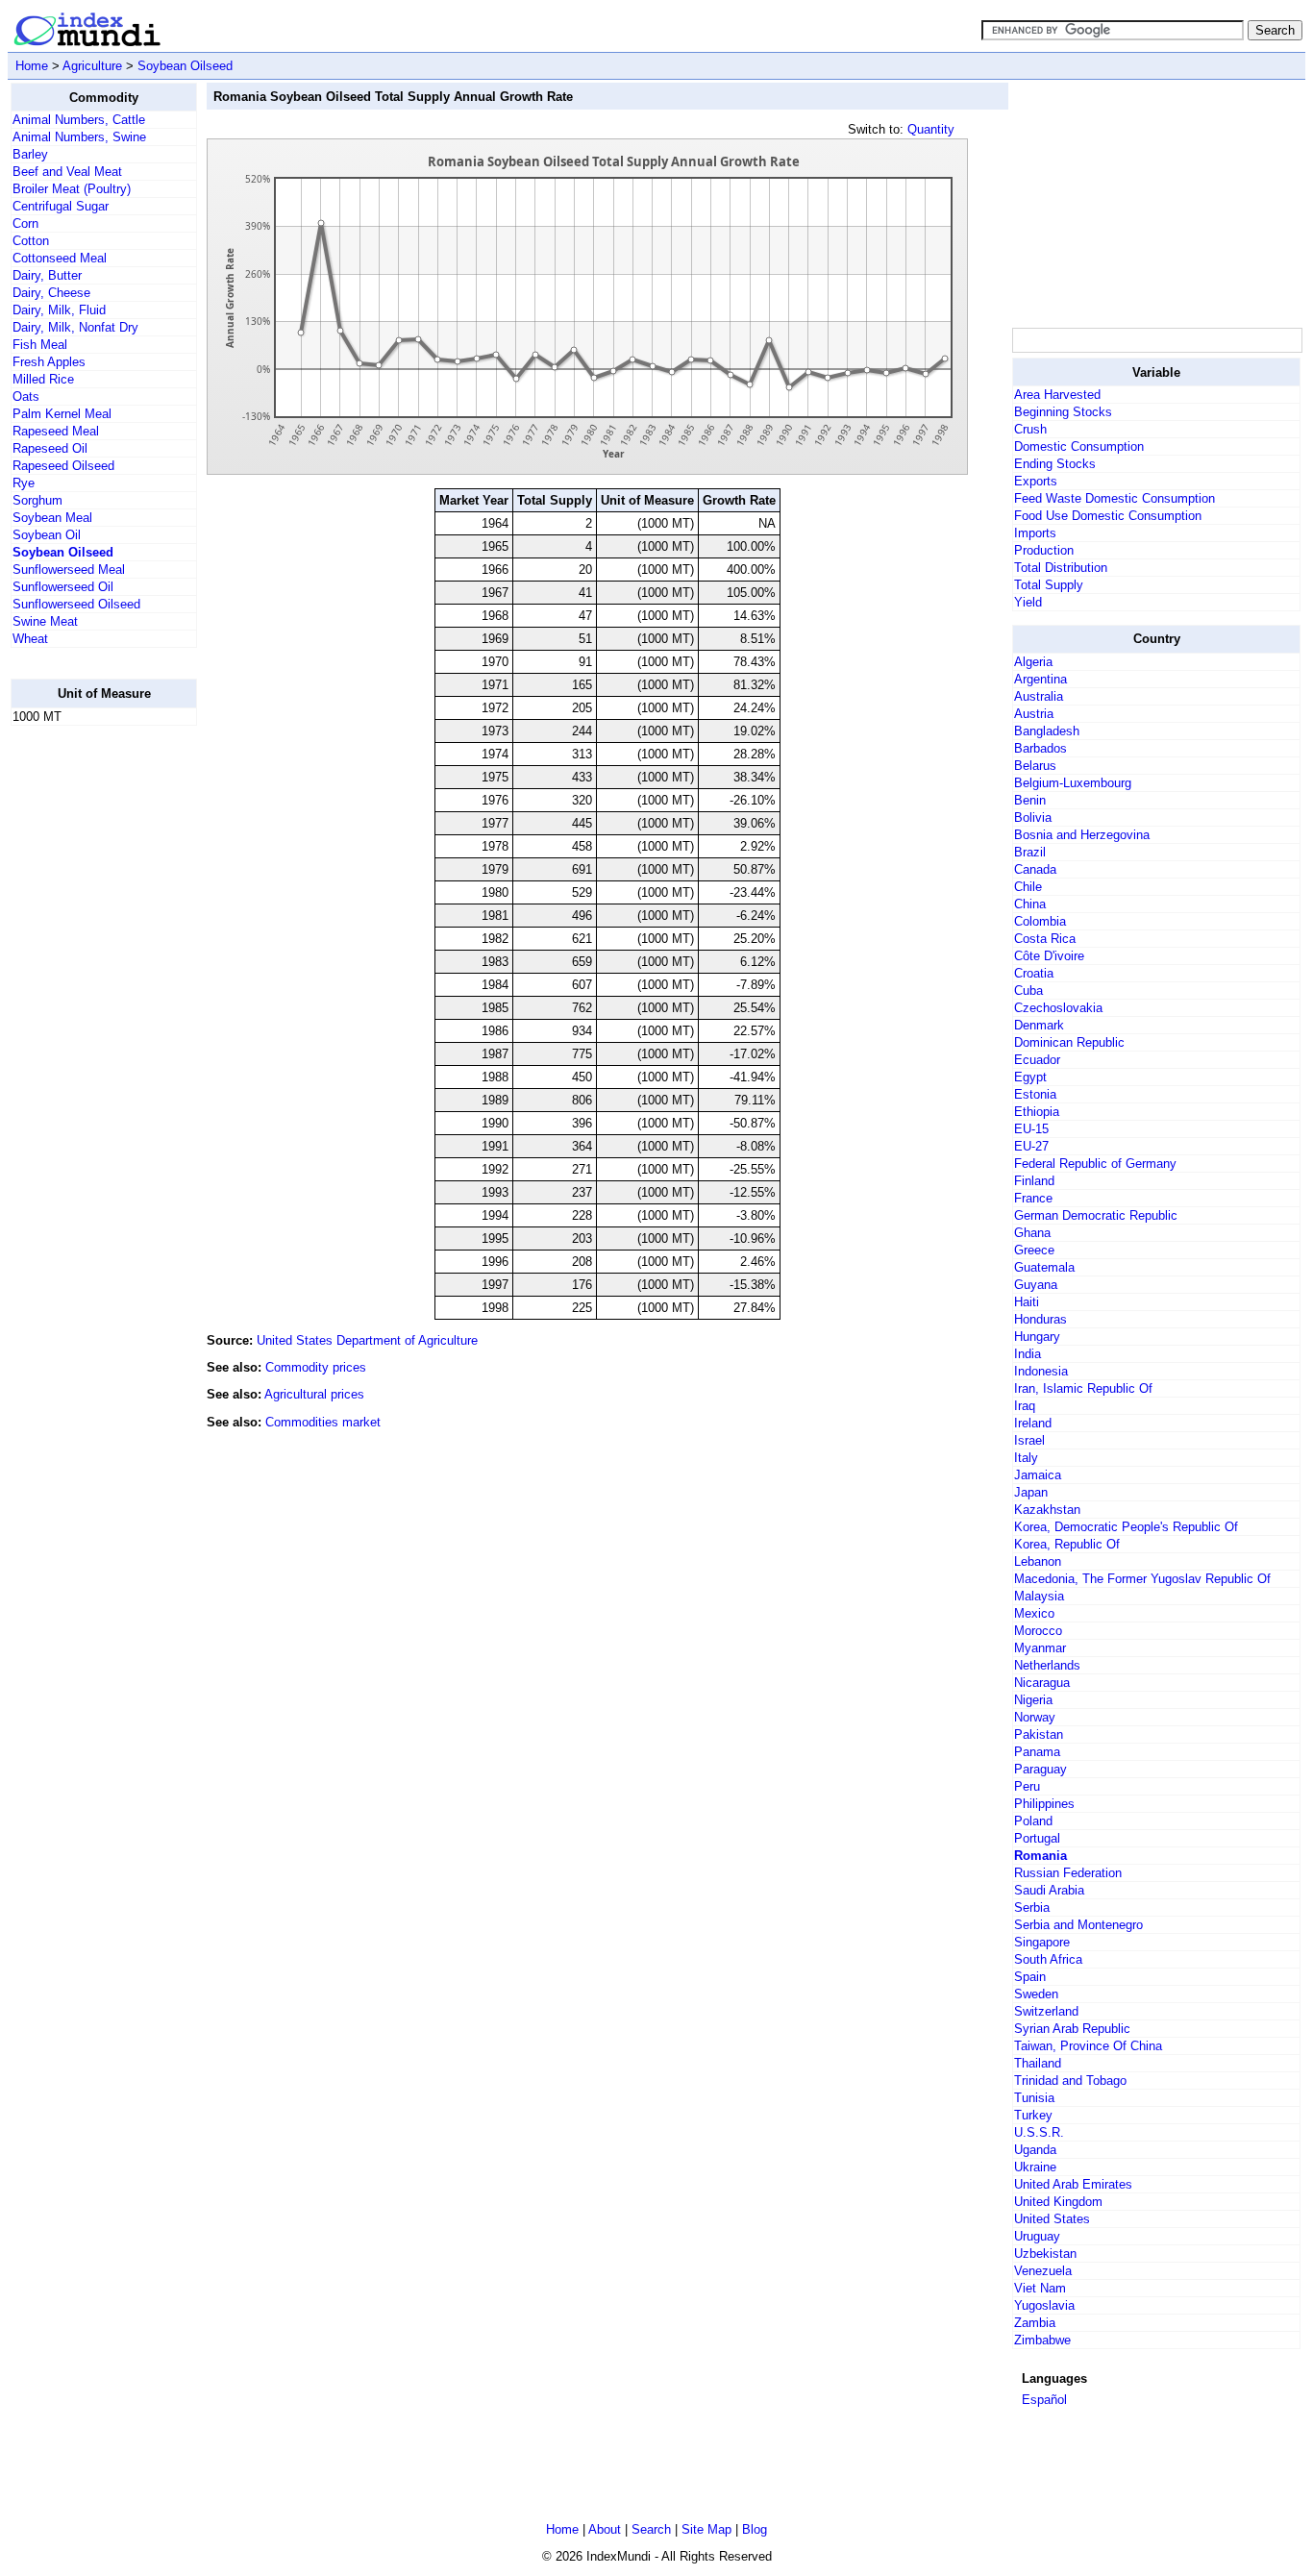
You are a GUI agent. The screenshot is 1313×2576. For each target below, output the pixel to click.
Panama (1037, 1752)
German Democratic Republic (1096, 1215)
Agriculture (92, 66)
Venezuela (1043, 2271)
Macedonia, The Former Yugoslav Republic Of (1142, 1579)
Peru (1027, 1786)
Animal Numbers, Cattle (79, 120)
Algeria (1033, 662)
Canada (1035, 869)
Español (1044, 2400)
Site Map (706, 2529)
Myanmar (1040, 1648)
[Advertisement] (87, 1029)
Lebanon (1038, 1561)
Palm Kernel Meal (62, 414)
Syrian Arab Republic (1072, 2029)
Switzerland (1046, 2011)
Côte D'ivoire (1049, 956)
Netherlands (1047, 1665)
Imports (1035, 533)
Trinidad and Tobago (1070, 2081)
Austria (1034, 714)
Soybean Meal (52, 518)
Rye (24, 483)
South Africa (1048, 1959)
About (605, 2529)
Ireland (1033, 1423)
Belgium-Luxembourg (1073, 783)
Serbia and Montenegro (1078, 1925)
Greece (1034, 1250)
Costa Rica (1045, 939)
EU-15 (1031, 1129)
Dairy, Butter (47, 275)
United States (1052, 2219)
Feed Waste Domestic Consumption (1115, 498)
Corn (25, 223)
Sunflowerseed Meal (69, 570)
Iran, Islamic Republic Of (1083, 1388)
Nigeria (1033, 1700)
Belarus (1035, 766)
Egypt (1030, 1077)
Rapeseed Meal (56, 431)
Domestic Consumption (1079, 446)
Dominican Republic (1069, 1042)
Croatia (1034, 973)
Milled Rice (43, 379)
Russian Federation (1068, 1873)
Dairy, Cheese (51, 293)
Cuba (1028, 991)
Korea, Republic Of (1067, 1544)
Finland (1034, 1181)
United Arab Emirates (1073, 2184)
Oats (26, 396)
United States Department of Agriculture (367, 1340)
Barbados (1040, 748)
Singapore (1042, 1942)
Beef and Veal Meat (67, 172)
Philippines (1044, 1804)
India (1028, 1354)
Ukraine (1035, 2167)
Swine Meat (45, 621)
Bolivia (1033, 817)
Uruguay (1037, 2236)
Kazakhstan (1047, 1510)
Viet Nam (1040, 2288)
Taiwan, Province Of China (1088, 2046)
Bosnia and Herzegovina (1082, 835)
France (1033, 1198)
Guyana (1036, 1285)
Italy (1026, 1458)
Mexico (1034, 1613)
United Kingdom (1058, 2202)
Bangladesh (1047, 731)
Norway (1035, 1717)
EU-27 (1031, 1146)
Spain (1030, 1977)
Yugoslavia (1044, 2305)
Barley (30, 154)
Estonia (1035, 1094)
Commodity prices (316, 1367)
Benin (1030, 800)
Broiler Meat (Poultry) (72, 189)
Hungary (1037, 1337)
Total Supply (1049, 585)
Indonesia (1041, 1371)
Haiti (1027, 1302)
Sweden (1036, 1994)
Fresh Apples (49, 362)
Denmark (1039, 1025)
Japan (1031, 1492)
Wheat (30, 639)
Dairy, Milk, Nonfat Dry (75, 327)
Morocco (1038, 1631)
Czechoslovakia (1058, 1008)
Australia (1039, 696)
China (1030, 904)
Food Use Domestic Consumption (1108, 516)
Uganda (1035, 2150)
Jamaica (1038, 1475)
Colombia (1040, 921)
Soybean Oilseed (185, 66)
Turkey (1033, 2115)
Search (651, 2529)
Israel (1029, 1440)
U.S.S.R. (1039, 2132)
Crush (1030, 429)
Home (32, 66)
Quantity (931, 129)
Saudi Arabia (1049, 1890)
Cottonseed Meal (60, 258)
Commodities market (323, 1422)
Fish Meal (40, 345)
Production (1044, 550)
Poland (1033, 1821)
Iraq (1025, 1406)
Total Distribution (1061, 568)
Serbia (1032, 1907)
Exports (1036, 481)
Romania (1040, 1856)
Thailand (1038, 2063)
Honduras (1040, 1319)
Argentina (1040, 679)
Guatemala (1044, 1267)
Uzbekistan (1045, 2254)
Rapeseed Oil (50, 448)
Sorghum (37, 500)
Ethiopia (1037, 1112)
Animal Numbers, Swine (79, 137)
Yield (1028, 602)
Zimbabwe (1042, 2340)
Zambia (1035, 2323)
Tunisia (1034, 2098)
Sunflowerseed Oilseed (76, 604)
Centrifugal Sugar (61, 206)
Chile (1028, 887)
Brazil (1030, 852)
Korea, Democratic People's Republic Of (1126, 1527)
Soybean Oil (47, 535)
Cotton (31, 241)
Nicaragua (1042, 1683)
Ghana (1032, 1233)
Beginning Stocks (1063, 412)
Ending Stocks (1055, 464)
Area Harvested (1057, 395)
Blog (755, 2529)
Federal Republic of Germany (1095, 1164)
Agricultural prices (314, 1394)
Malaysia (1039, 1596)
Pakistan (1039, 1734)
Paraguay (1040, 1769)
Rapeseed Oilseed (63, 466)
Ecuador (1037, 1060)
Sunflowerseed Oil (63, 587)
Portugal (1037, 1838)
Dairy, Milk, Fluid (59, 310)
